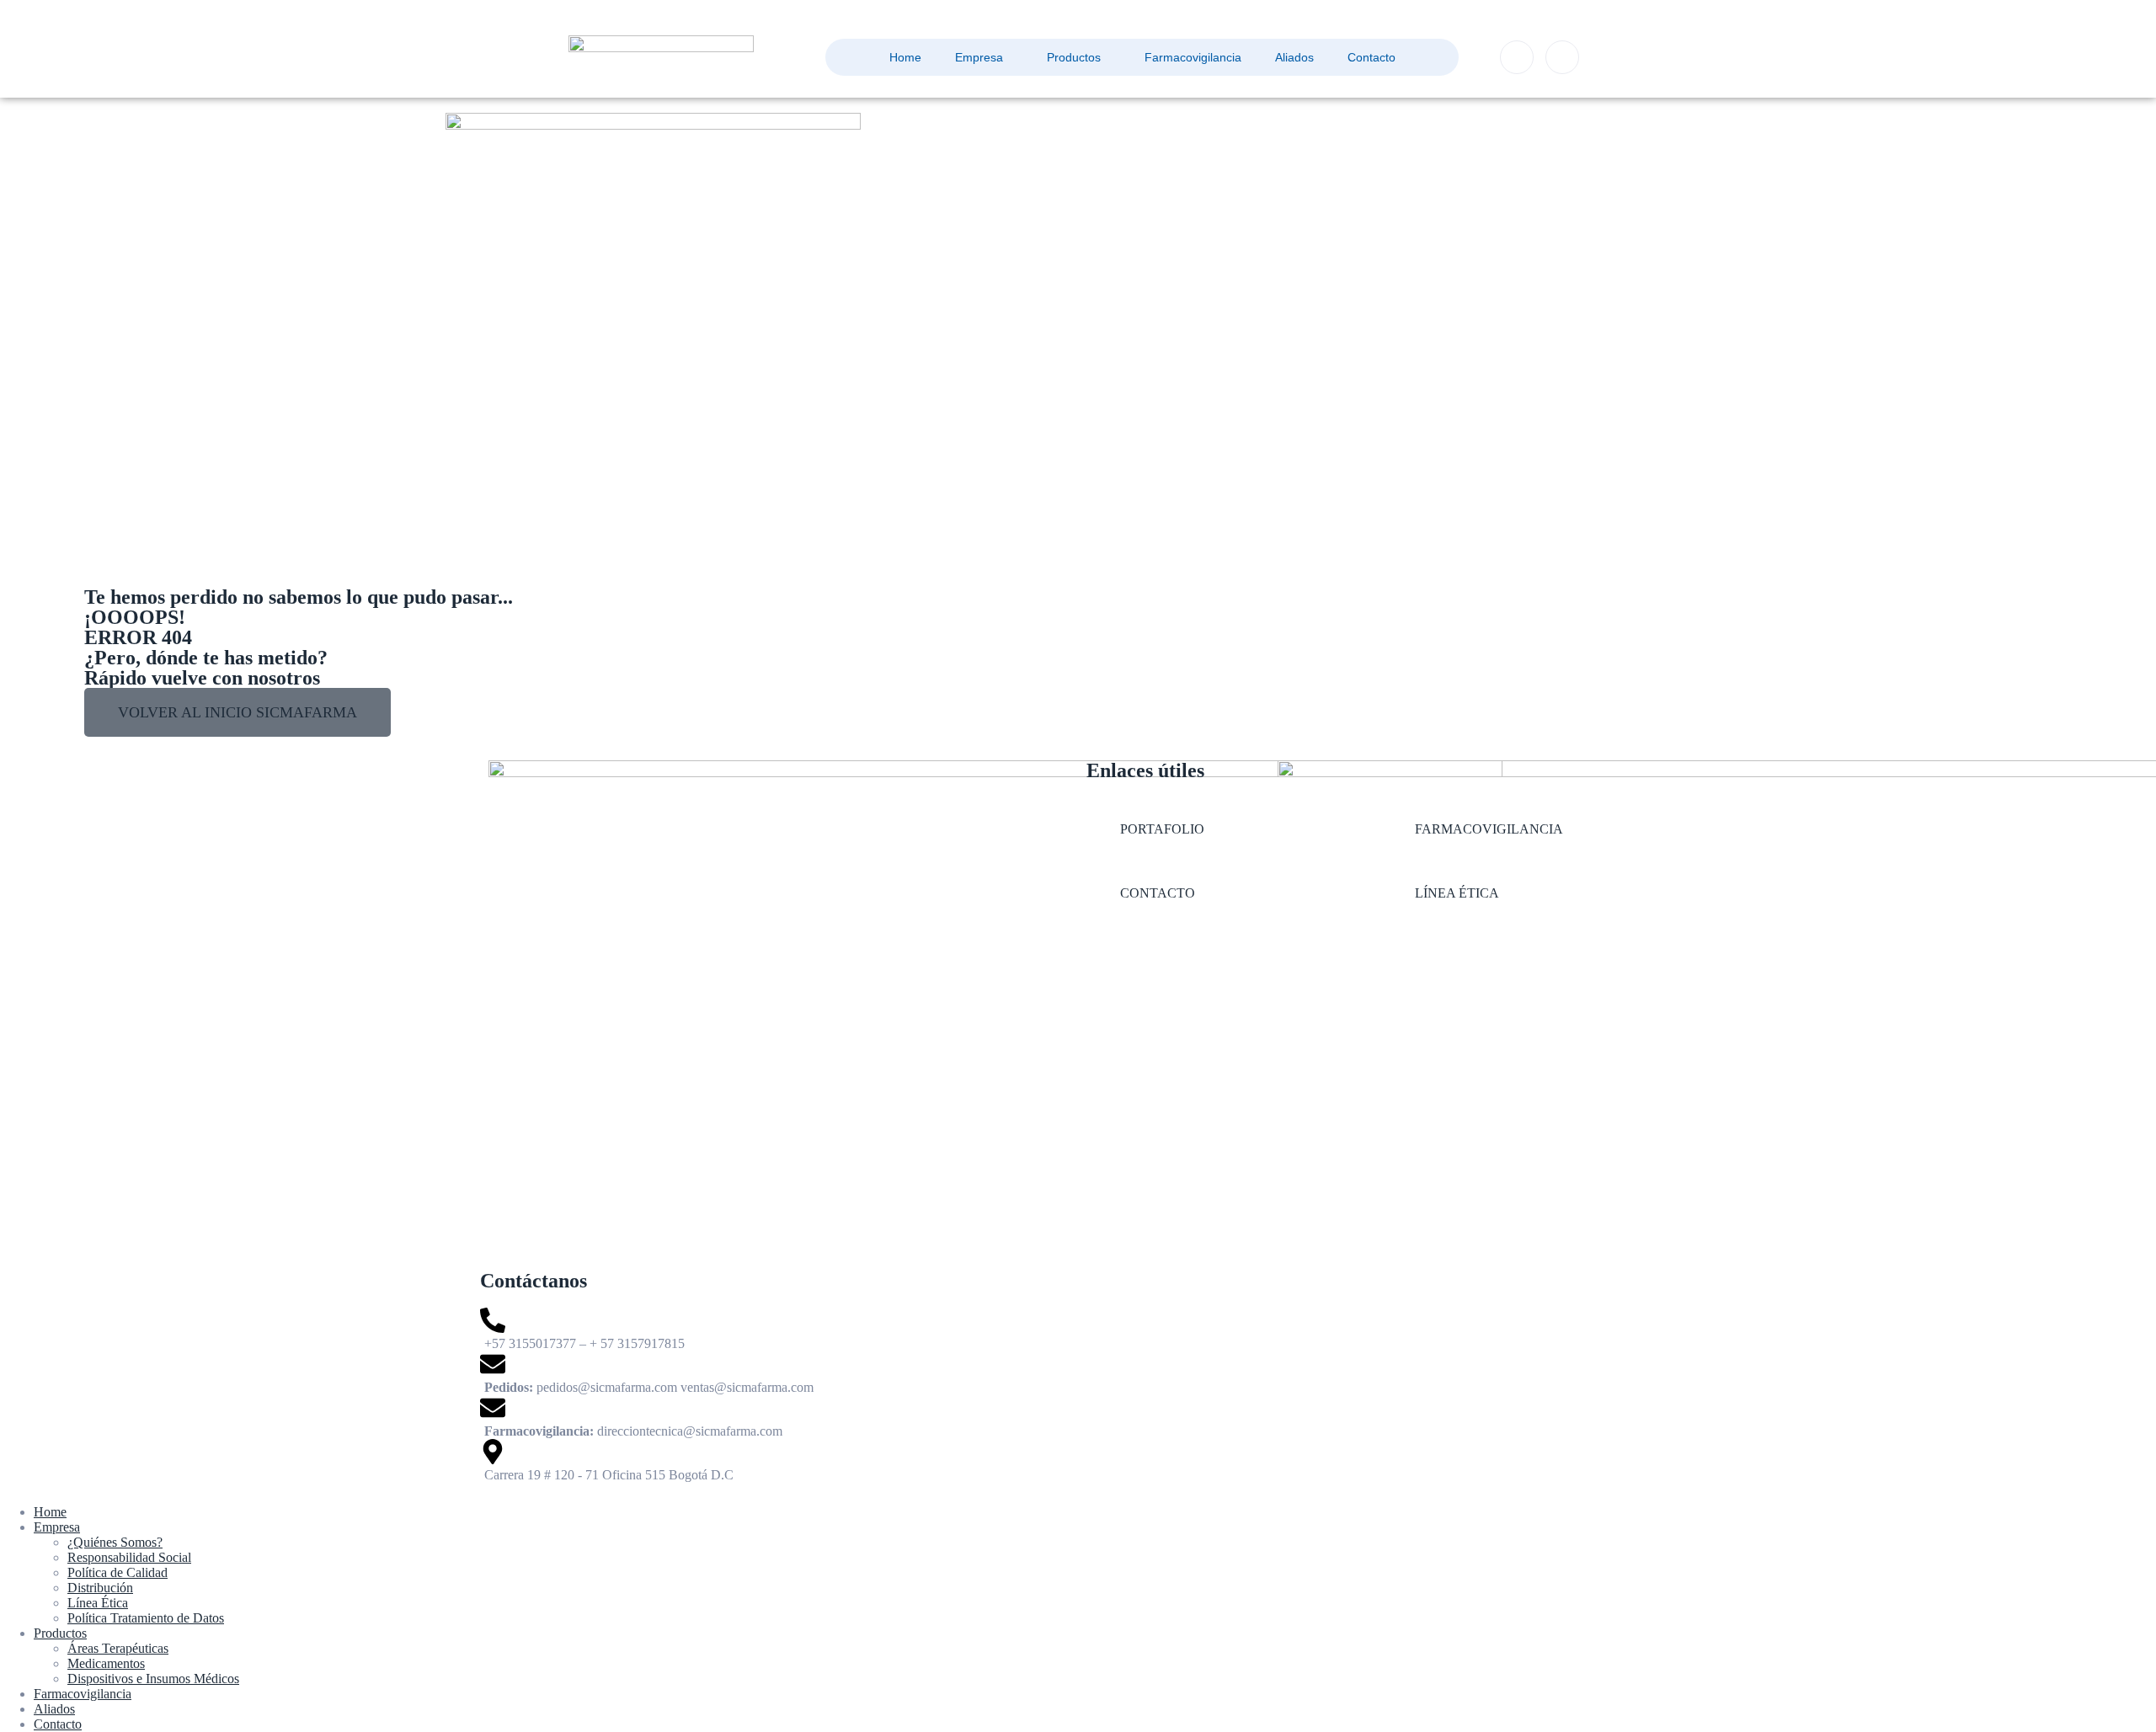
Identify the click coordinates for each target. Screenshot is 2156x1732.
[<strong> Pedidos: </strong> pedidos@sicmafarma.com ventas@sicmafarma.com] (775, 1373)
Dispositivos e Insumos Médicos (153, 1679)
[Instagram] (1517, 57)
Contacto (1372, 57)
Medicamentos (106, 1663)
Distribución (100, 1588)
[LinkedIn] (1562, 57)
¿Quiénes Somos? (115, 1542)
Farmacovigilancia (1193, 57)
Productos (1074, 57)
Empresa (979, 57)
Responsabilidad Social (129, 1557)
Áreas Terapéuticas (118, 1648)
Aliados (1294, 57)
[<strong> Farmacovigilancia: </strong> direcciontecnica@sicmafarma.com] (775, 1417)
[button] (237, 712)
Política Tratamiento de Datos (146, 1618)
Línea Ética (98, 1603)
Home (905, 57)
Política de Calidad (117, 1572)
